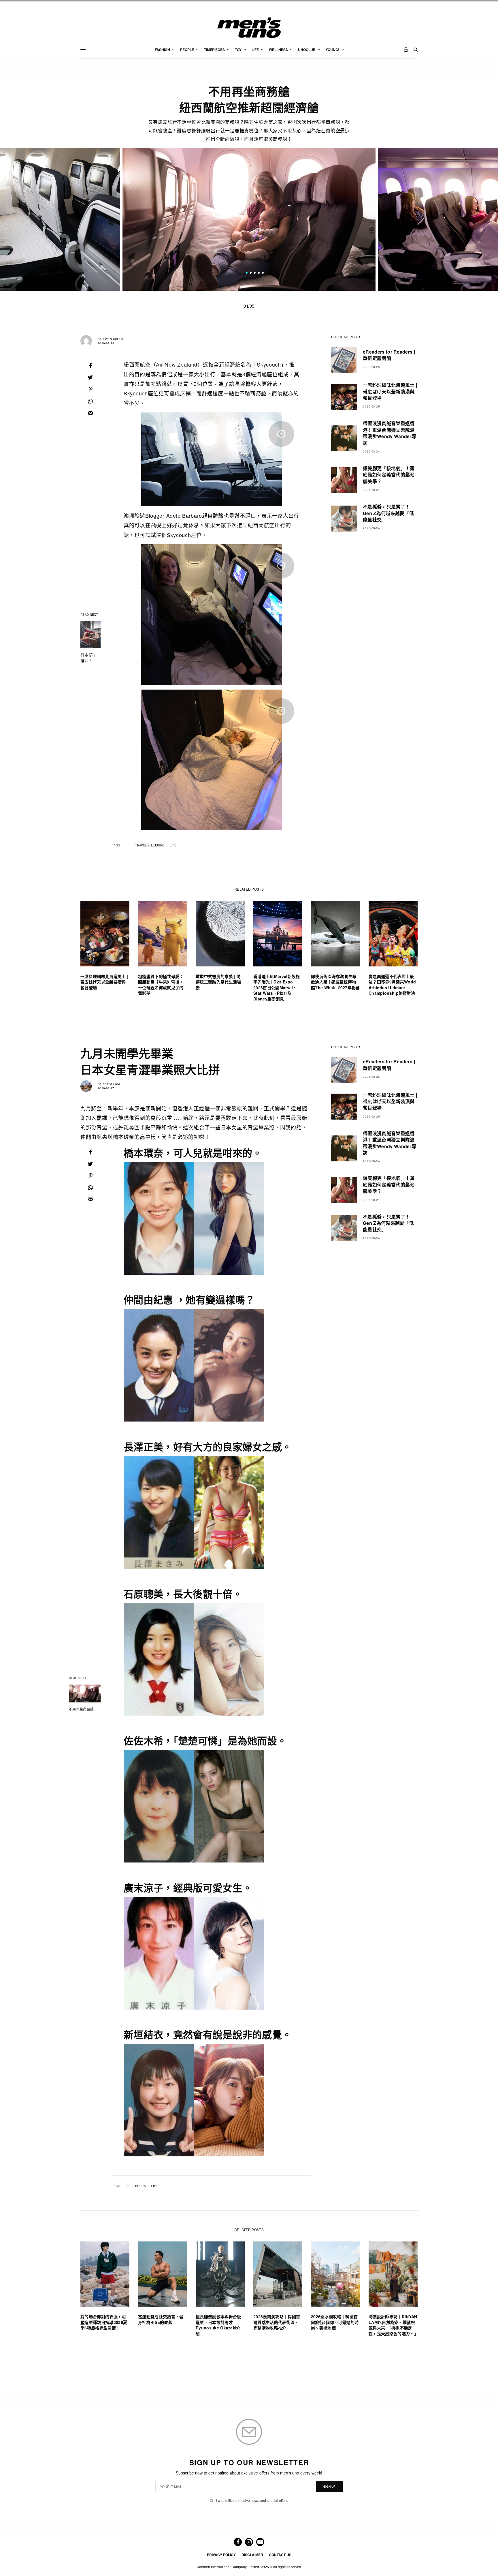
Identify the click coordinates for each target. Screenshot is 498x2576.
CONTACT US (280, 2555)
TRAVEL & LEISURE (150, 845)
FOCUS (140, 2186)
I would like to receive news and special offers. (252, 2500)
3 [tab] (255, 274)
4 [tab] (259, 274)
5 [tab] (263, 274)
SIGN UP (329, 2487)
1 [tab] (247, 274)
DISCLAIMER (252, 2555)
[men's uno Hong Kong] (249, 28)
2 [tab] (251, 274)
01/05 (249, 306)
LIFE (173, 845)
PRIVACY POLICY (221, 2555)
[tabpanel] (249, 219)
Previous (81, 219)
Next (417, 219)
